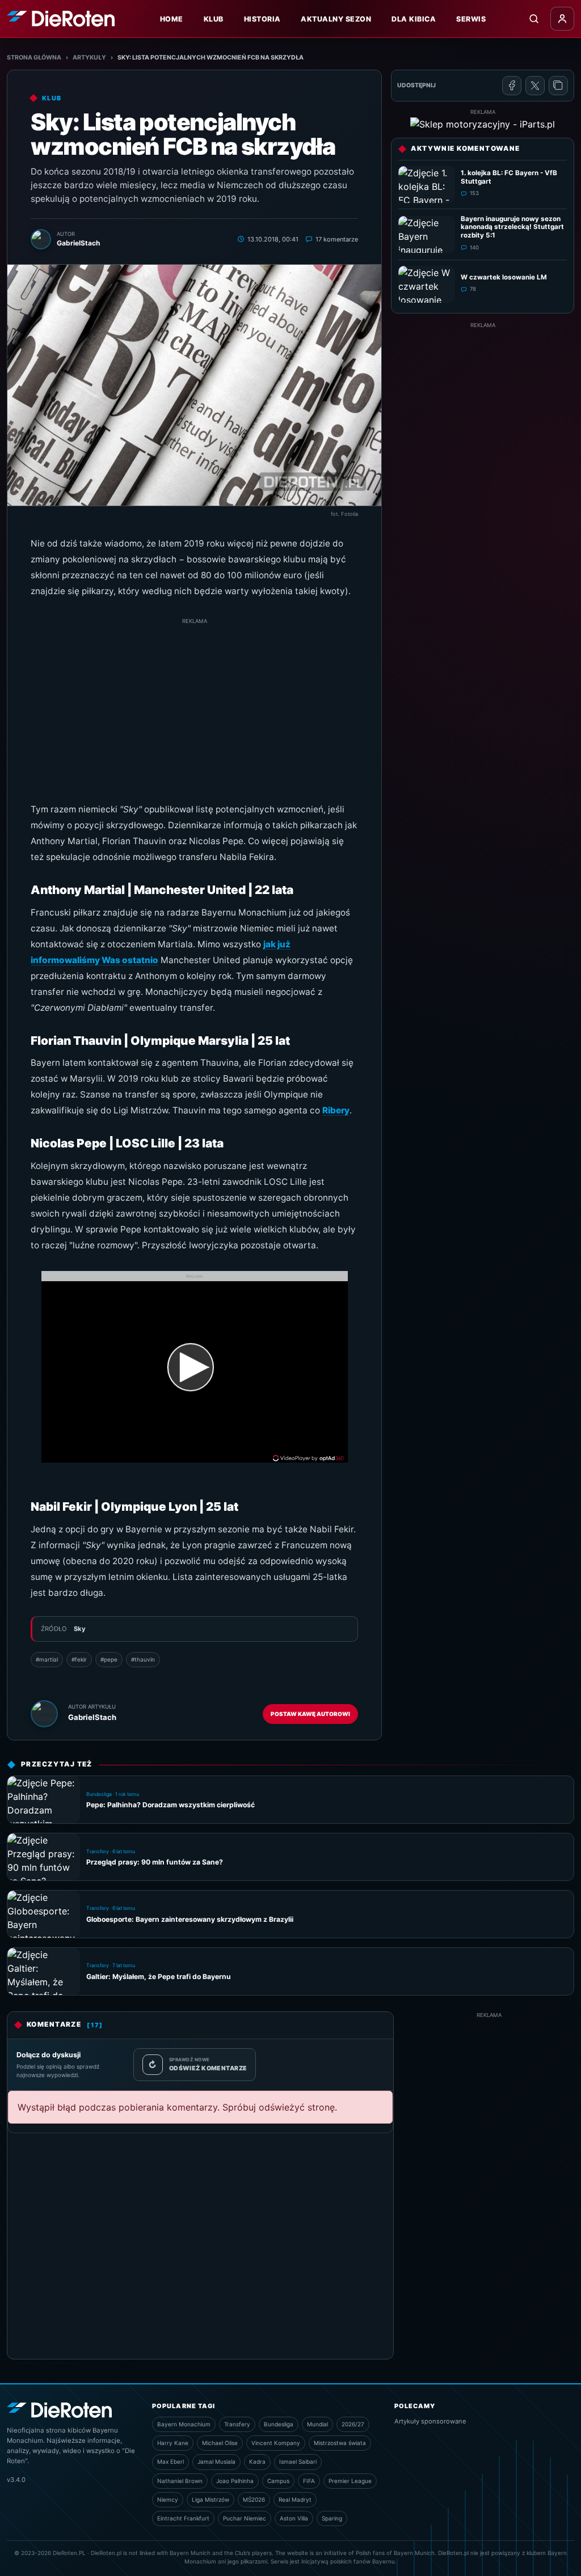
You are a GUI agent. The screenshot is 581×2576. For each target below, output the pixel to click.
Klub (214, 19)
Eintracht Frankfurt (183, 2518)
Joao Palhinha (235, 2481)
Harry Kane (173, 2443)
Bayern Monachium (184, 2424)
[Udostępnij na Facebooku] (512, 86)
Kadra (257, 2461)
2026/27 (353, 2424)
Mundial (317, 2424)
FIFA (309, 2481)
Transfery (237, 2424)
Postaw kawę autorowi (310, 1714)
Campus (278, 2481)
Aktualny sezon (336, 19)
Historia (262, 19)
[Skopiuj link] (558, 86)
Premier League (350, 2481)
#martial (47, 1659)
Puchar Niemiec (245, 2518)
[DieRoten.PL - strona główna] (61, 18)
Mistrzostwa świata (340, 2443)
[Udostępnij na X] (535, 86)
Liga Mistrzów (210, 2499)
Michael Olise (220, 2443)
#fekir (79, 1659)
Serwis (471, 19)
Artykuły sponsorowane (430, 2421)
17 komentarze (337, 239)
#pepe (109, 1659)
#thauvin (143, 1659)
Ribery (336, 1110)
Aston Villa (294, 2518)
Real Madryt (295, 2499)
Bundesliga (279, 2424)
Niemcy (168, 2499)
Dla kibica (414, 19)
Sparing (332, 2518)
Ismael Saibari (298, 2461)
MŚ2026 (254, 2499)
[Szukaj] (534, 19)
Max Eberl (170, 2461)
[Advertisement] (194, 705)
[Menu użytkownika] (562, 19)
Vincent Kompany (276, 2443)
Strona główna (34, 58)
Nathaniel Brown (180, 2481)
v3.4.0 (16, 2480)
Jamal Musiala (216, 2461)
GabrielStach (92, 1717)
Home (172, 19)
